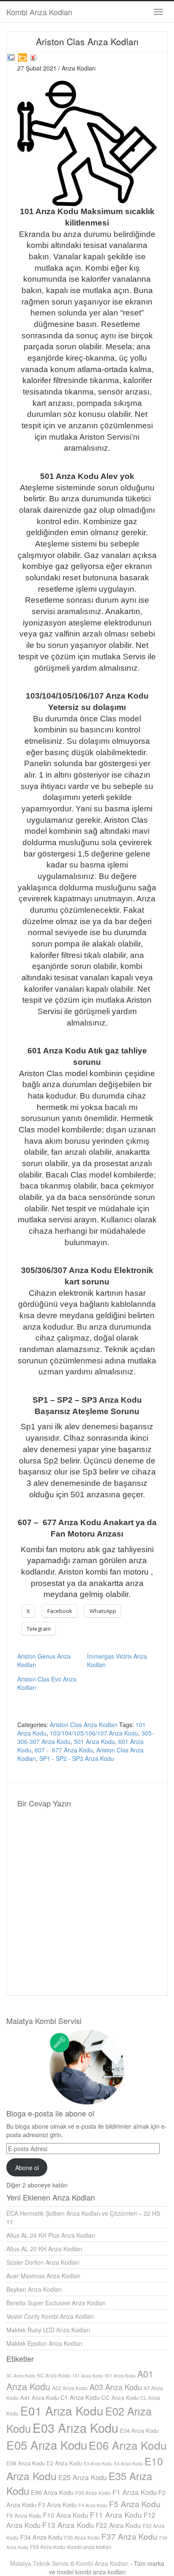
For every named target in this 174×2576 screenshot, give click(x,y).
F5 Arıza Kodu (135, 2504)
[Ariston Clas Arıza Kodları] (11, 56)
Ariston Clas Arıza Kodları (84, 1725)
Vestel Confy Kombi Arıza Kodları (50, 2316)
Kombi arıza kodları (89, 2547)
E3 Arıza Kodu (98, 2463)
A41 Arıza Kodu (39, 2398)
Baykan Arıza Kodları (34, 2289)
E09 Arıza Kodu (26, 2463)
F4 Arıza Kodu (93, 2505)
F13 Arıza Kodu (68, 2525)
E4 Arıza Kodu (128, 2463)
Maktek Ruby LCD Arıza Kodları (48, 2330)
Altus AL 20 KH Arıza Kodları (44, 2249)
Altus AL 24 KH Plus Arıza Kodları (51, 2235)
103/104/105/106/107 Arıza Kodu (94, 1733)
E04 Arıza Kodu (139, 2430)
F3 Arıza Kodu (57, 2504)
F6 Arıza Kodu (24, 2515)
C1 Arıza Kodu (80, 2397)
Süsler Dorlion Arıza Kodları (43, 2262)
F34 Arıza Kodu (41, 2537)
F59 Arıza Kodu (48, 2547)
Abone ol (27, 2168)
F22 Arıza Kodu (118, 2525)
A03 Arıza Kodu (116, 2387)
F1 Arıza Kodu (135, 2492)
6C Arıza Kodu (54, 2375)
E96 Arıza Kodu (52, 2492)
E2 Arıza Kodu (64, 2463)
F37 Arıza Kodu (129, 2536)
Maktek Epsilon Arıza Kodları (44, 2343)
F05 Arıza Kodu (93, 2493)
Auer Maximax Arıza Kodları (43, 2276)
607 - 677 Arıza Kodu (64, 1750)
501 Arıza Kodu (94, 1741)
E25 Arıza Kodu (83, 2477)
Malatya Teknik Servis (39, 2563)
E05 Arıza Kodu (47, 2445)
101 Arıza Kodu (88, 2376)
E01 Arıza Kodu (62, 2410)
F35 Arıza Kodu (82, 2537)
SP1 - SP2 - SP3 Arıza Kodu (77, 1758)
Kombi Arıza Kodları (39, 12)
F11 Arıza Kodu (116, 2515)
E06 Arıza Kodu (128, 2445)
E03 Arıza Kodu (75, 2427)
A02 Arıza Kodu (70, 2388)
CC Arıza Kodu (120, 2398)
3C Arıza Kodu (21, 2376)
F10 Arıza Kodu (66, 2515)
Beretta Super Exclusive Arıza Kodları (56, 2303)
